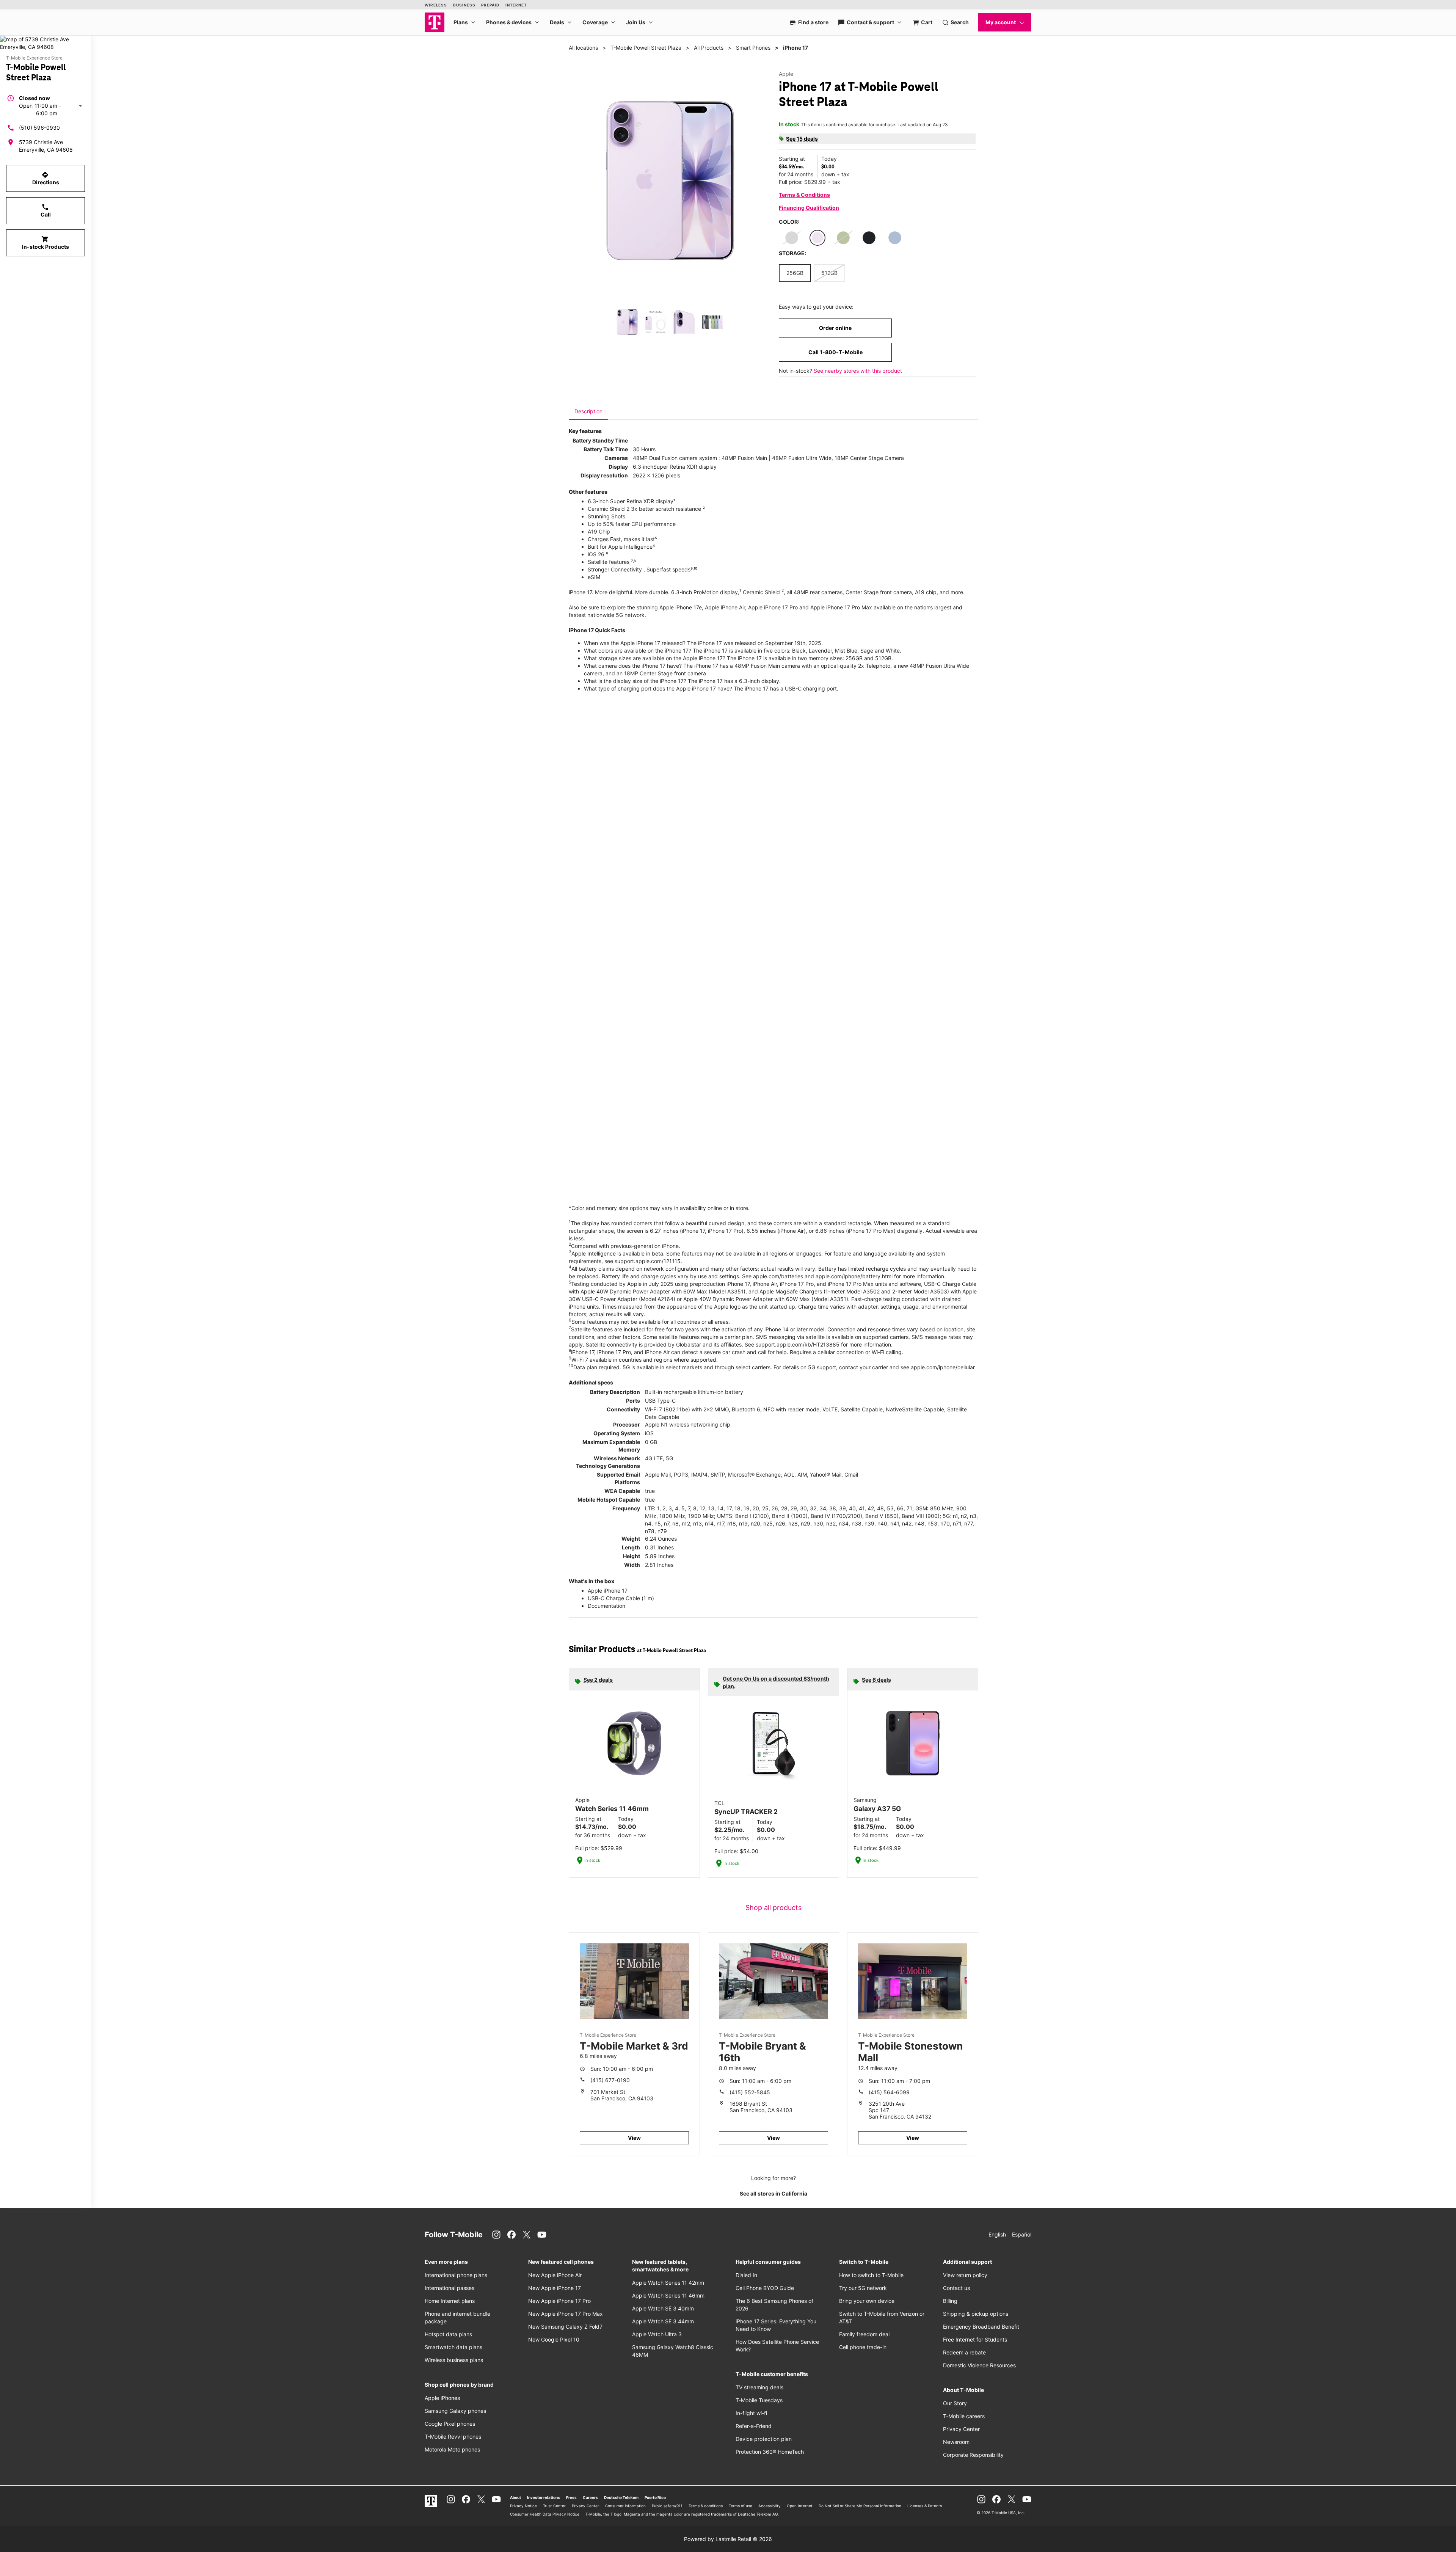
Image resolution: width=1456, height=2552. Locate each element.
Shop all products (773, 1908)
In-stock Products (45, 243)
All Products (709, 48)
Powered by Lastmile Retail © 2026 (728, 2539)
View (634, 2138)
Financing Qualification (809, 208)
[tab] (588, 411)
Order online (835, 328)
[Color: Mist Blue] (895, 238)
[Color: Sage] (843, 238)
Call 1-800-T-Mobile (835, 352)
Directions (46, 178)
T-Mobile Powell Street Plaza (646, 48)
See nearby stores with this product (858, 371)
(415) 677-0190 (610, 2080)
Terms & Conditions (804, 195)
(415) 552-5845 (750, 2092)
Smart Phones (753, 48)
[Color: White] (792, 238)
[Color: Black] (869, 238)
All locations (583, 48)
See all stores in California (773, 2193)
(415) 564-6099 (889, 2092)
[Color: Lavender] (817, 238)
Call (46, 210)
